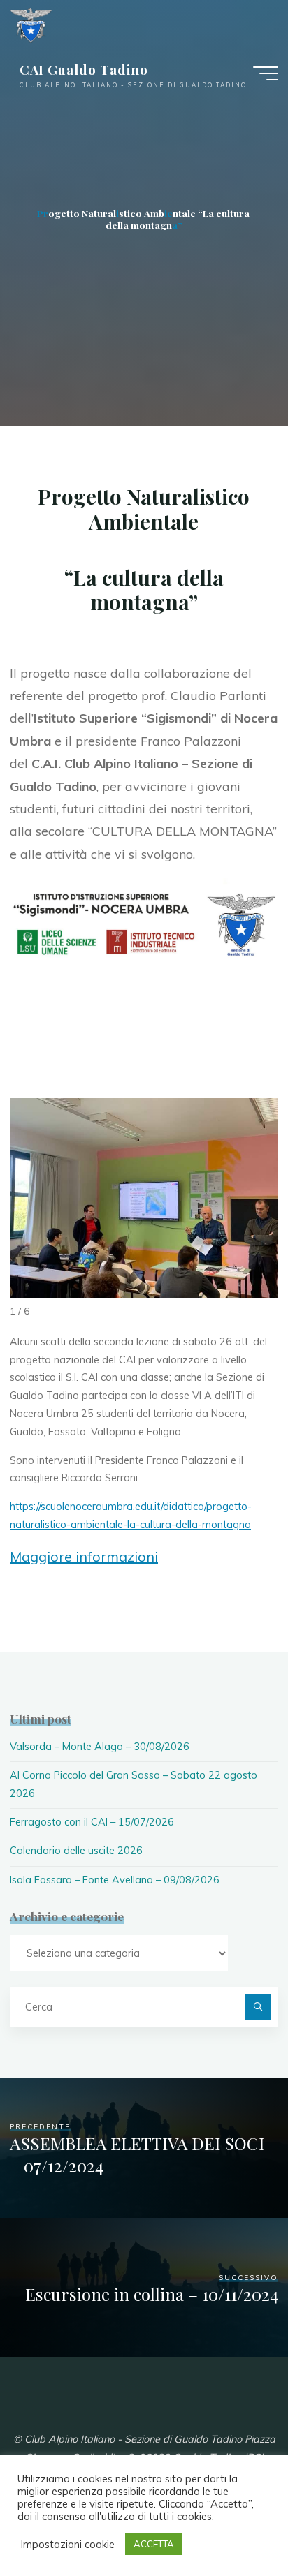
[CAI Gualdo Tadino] (31, 24)
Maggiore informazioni (84, 1556)
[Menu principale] (266, 73)
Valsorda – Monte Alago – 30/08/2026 (100, 1747)
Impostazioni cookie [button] (68, 2545)
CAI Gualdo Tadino (84, 69)
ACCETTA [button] (154, 2544)
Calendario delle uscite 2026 (76, 1851)
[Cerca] (258, 2007)
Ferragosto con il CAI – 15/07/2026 (92, 1822)
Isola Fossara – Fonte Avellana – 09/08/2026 (115, 1880)
